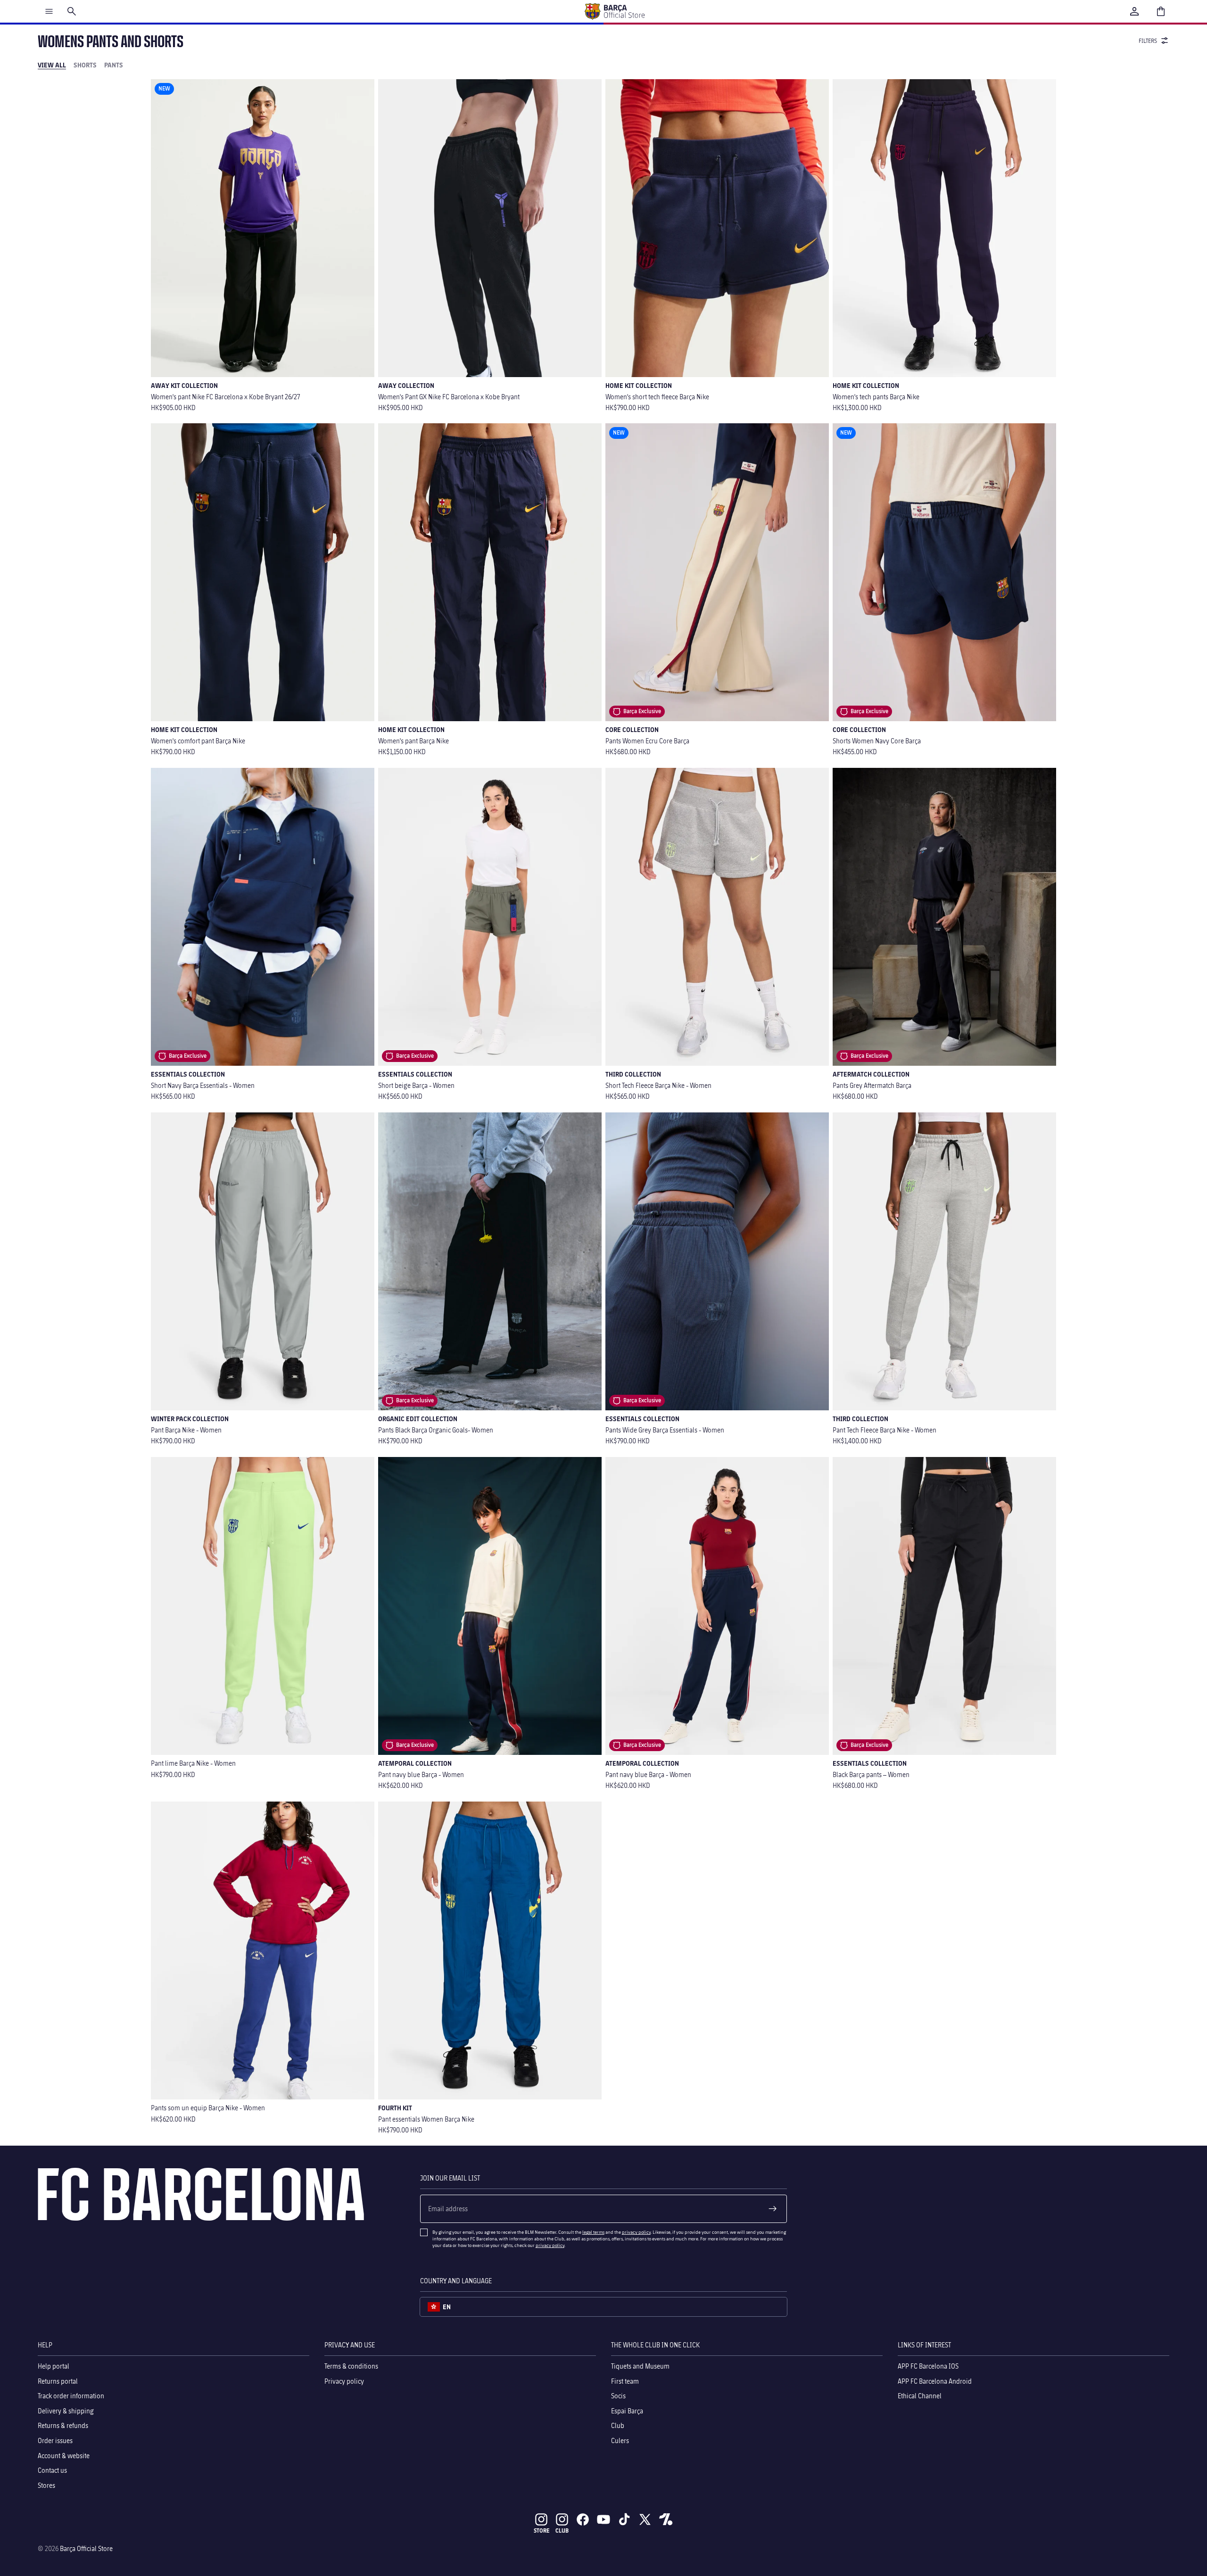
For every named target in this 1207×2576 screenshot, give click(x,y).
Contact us (52, 2470)
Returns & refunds (63, 2426)
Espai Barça (627, 2411)
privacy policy (636, 2232)
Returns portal (58, 2381)
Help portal (54, 2366)
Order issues (55, 2440)
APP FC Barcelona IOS (928, 2366)
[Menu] (49, 11)
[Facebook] (583, 2519)
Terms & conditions (351, 2366)
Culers (620, 2440)
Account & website (64, 2456)
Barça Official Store (86, 2548)
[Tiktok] (624, 2519)
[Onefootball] (666, 2519)
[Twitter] (645, 2519)
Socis (618, 2396)
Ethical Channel (920, 2396)
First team (625, 2381)
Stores (46, 2485)
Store (541, 2531)
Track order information (71, 2396)
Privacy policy (344, 2381)
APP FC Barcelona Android (935, 2381)
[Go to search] (72, 11)
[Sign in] (1134, 11)
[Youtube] (603, 2519)
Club (618, 2426)
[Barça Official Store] (614, 11)
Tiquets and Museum (640, 2366)
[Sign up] (773, 2209)
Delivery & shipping (66, 2411)
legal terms (593, 2232)
